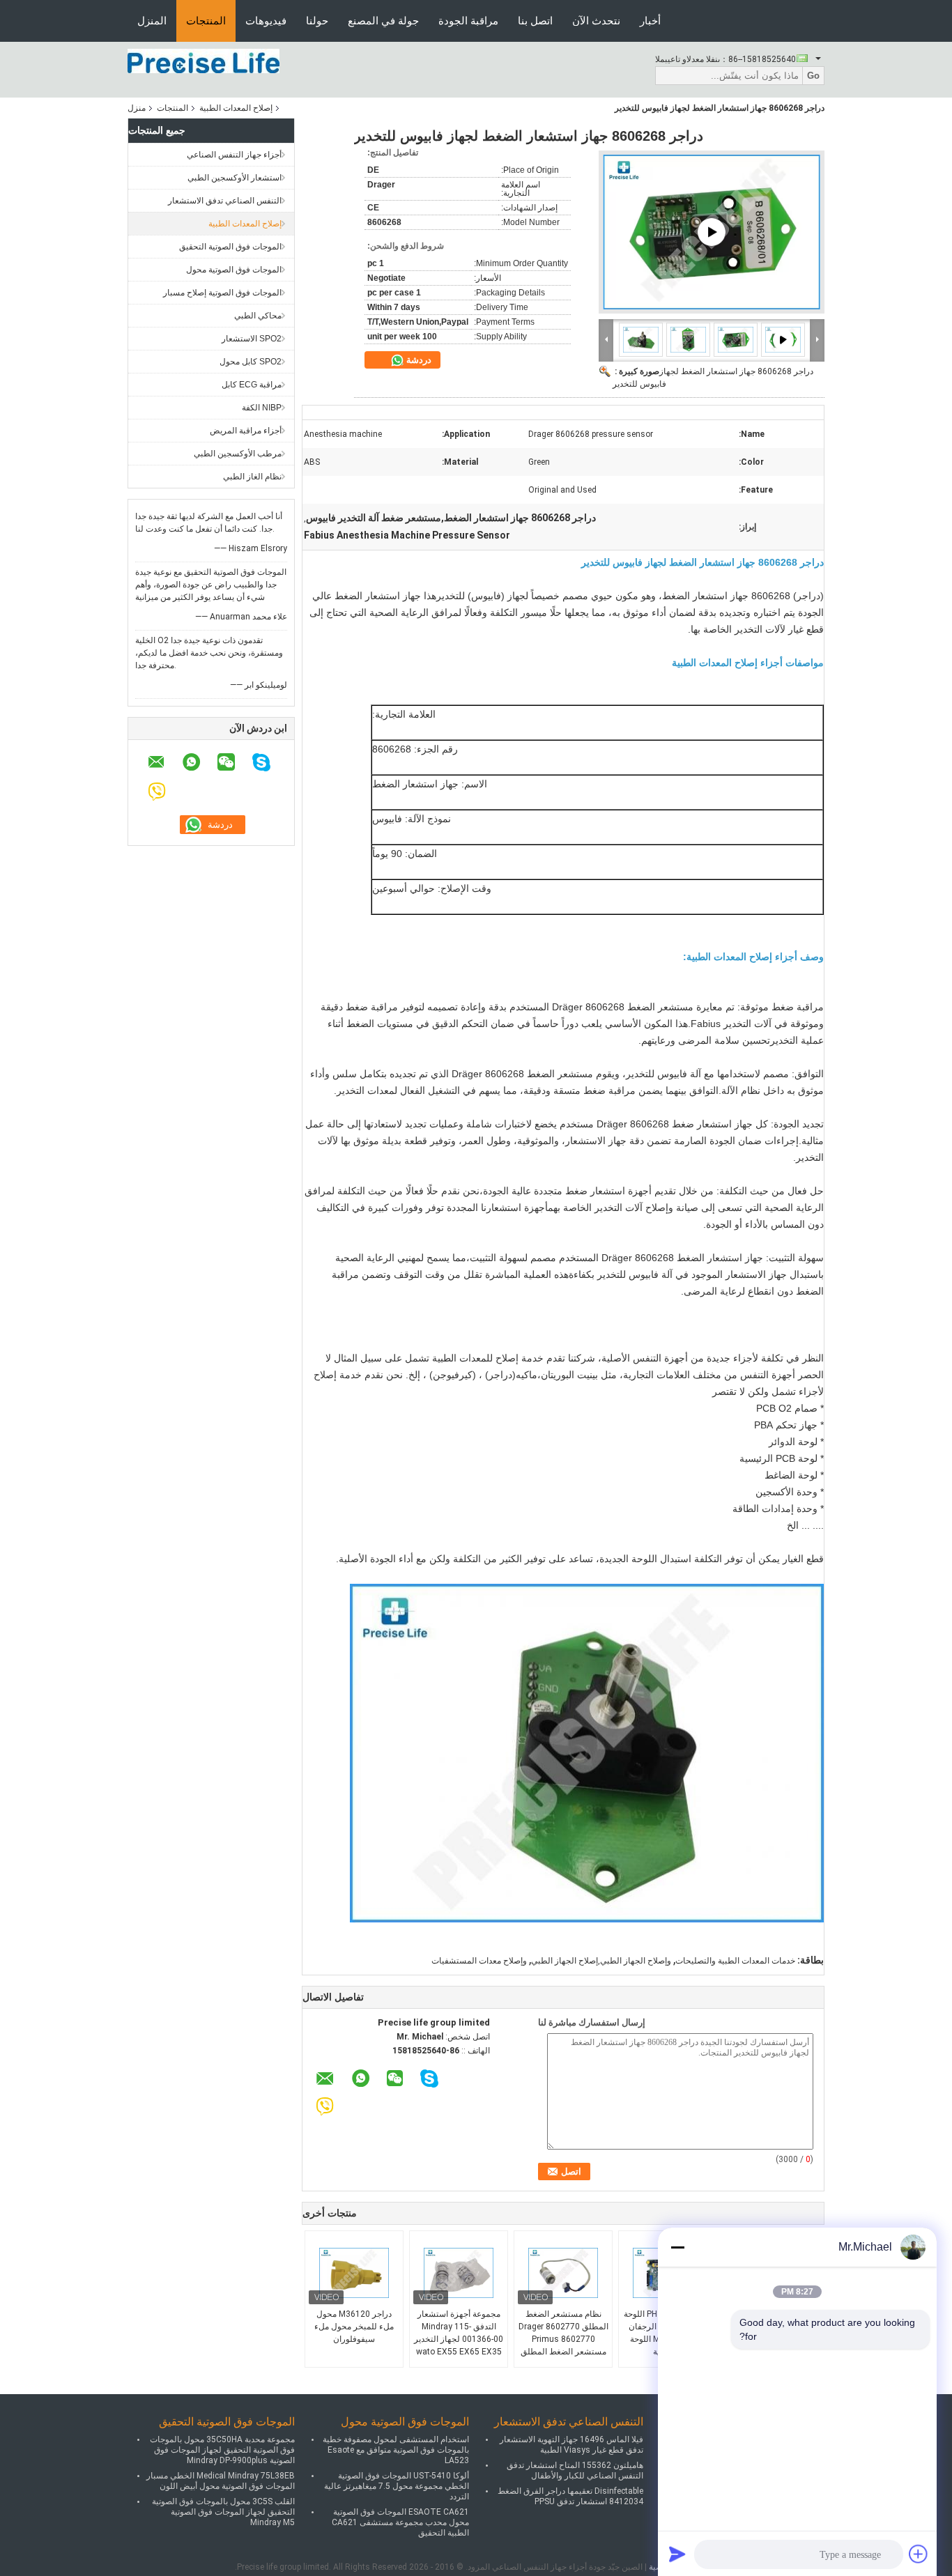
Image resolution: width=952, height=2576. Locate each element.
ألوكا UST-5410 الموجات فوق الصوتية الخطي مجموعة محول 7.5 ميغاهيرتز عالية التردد (397, 2486)
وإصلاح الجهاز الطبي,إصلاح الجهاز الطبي (601, 1961)
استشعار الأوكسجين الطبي (235, 178)
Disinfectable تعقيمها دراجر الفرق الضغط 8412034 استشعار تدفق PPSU (570, 2496)
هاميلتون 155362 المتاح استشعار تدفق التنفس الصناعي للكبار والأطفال (575, 2470)
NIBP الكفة (262, 408)
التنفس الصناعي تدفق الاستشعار (225, 201)
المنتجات (206, 21)
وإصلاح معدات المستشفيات (479, 1961)
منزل (137, 108)
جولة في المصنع (383, 21)
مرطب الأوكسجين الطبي (238, 454)
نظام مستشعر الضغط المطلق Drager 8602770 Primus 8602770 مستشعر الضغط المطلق (563, 2333)
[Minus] (677, 2247)
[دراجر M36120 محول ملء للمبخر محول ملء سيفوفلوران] (354, 2273)
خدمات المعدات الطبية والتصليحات (735, 1961)
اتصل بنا (535, 21)
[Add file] (919, 2554)
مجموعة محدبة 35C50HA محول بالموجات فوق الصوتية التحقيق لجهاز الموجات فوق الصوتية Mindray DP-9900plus (222, 2450)
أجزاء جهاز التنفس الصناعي (234, 155)
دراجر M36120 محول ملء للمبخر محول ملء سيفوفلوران (354, 2327)
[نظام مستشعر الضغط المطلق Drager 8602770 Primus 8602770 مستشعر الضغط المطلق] (563, 2273)
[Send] (677, 2554)
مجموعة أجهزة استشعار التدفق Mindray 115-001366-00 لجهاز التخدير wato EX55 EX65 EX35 (459, 2333)
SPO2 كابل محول (251, 362)
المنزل (152, 21)
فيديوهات (266, 21)
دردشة (418, 360)
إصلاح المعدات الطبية (236, 108)
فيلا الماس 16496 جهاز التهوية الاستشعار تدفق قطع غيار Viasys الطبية (571, 2445)
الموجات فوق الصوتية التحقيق (230, 247)
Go (813, 76)
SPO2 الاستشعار (252, 339)
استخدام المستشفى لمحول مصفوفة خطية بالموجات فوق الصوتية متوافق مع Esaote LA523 (396, 2450)
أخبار (650, 21)
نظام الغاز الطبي (252, 477)
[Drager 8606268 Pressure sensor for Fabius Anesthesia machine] (712, 232)
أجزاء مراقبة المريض (246, 431)
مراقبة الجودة (468, 21)
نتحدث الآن (596, 21)
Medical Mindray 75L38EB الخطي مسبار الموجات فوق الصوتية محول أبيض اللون (221, 2481)
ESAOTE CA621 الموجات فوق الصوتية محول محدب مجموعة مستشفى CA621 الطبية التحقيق (400, 2522)
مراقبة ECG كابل (252, 385)
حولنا (317, 21)
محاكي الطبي (258, 316)
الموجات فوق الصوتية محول (234, 270)
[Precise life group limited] (204, 61)
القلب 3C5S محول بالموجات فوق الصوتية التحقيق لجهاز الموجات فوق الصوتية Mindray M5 (223, 2512)
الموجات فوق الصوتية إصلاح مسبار (222, 293)
